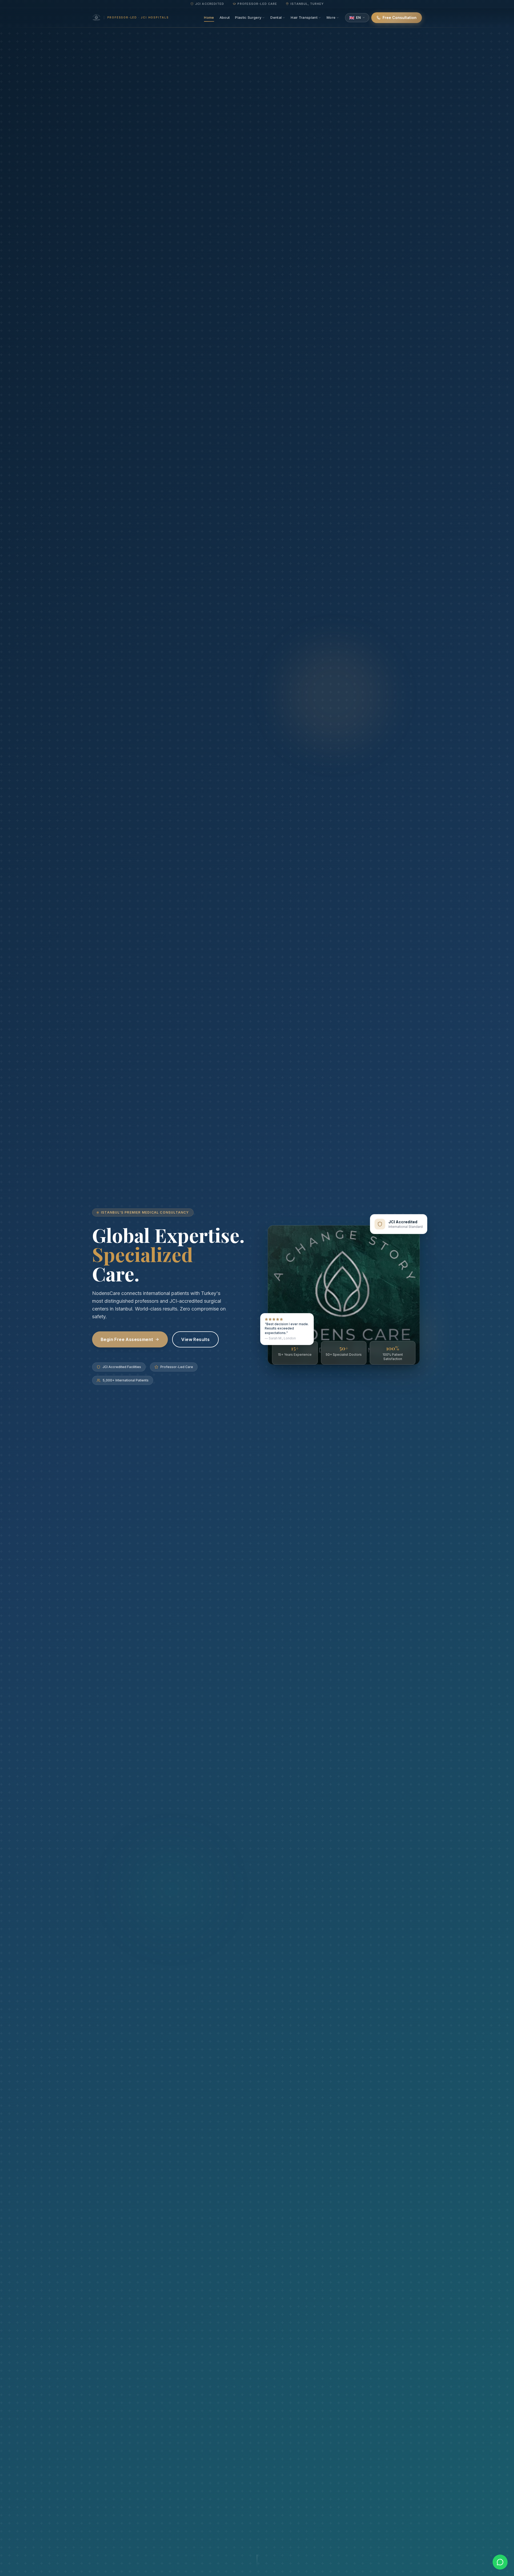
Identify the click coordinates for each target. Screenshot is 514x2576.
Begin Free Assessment (127, 1339)
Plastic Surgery (248, 17)
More (331, 17)
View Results (195, 1339)
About (225, 17)
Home (209, 17)
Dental (276, 17)
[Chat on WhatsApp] (500, 2562)
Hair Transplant (304, 17)
